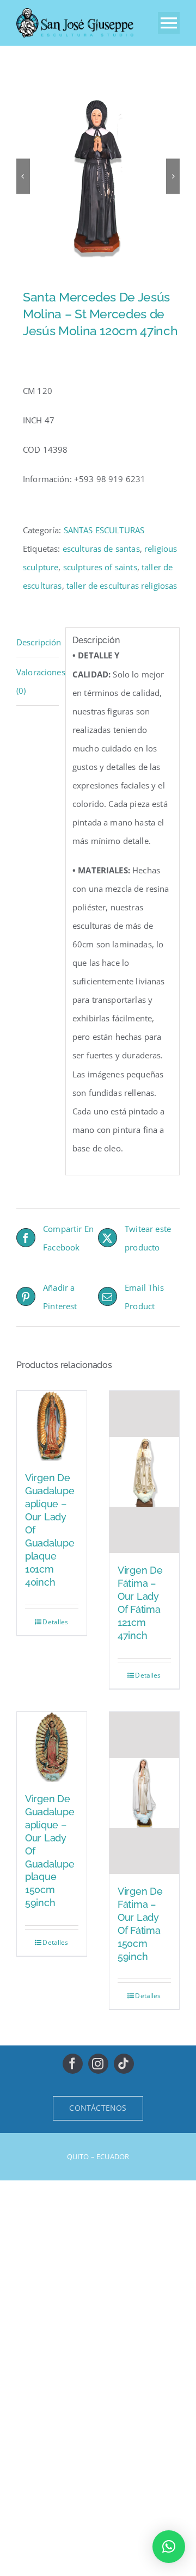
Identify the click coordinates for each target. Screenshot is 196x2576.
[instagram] (98, 2064)
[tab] (38, 642)
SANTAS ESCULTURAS (104, 530)
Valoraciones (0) (38, 681)
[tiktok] (124, 2064)
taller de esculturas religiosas (122, 586)
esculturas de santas (101, 549)
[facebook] (73, 2064)
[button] (169, 2547)
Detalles (55, 1622)
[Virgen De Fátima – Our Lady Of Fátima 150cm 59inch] (144, 1793)
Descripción (38, 642)
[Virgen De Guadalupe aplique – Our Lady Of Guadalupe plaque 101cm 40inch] (52, 1426)
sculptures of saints (100, 567)
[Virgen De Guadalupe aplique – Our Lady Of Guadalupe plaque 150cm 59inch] (52, 1747)
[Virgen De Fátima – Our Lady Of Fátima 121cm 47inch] (144, 1472)
